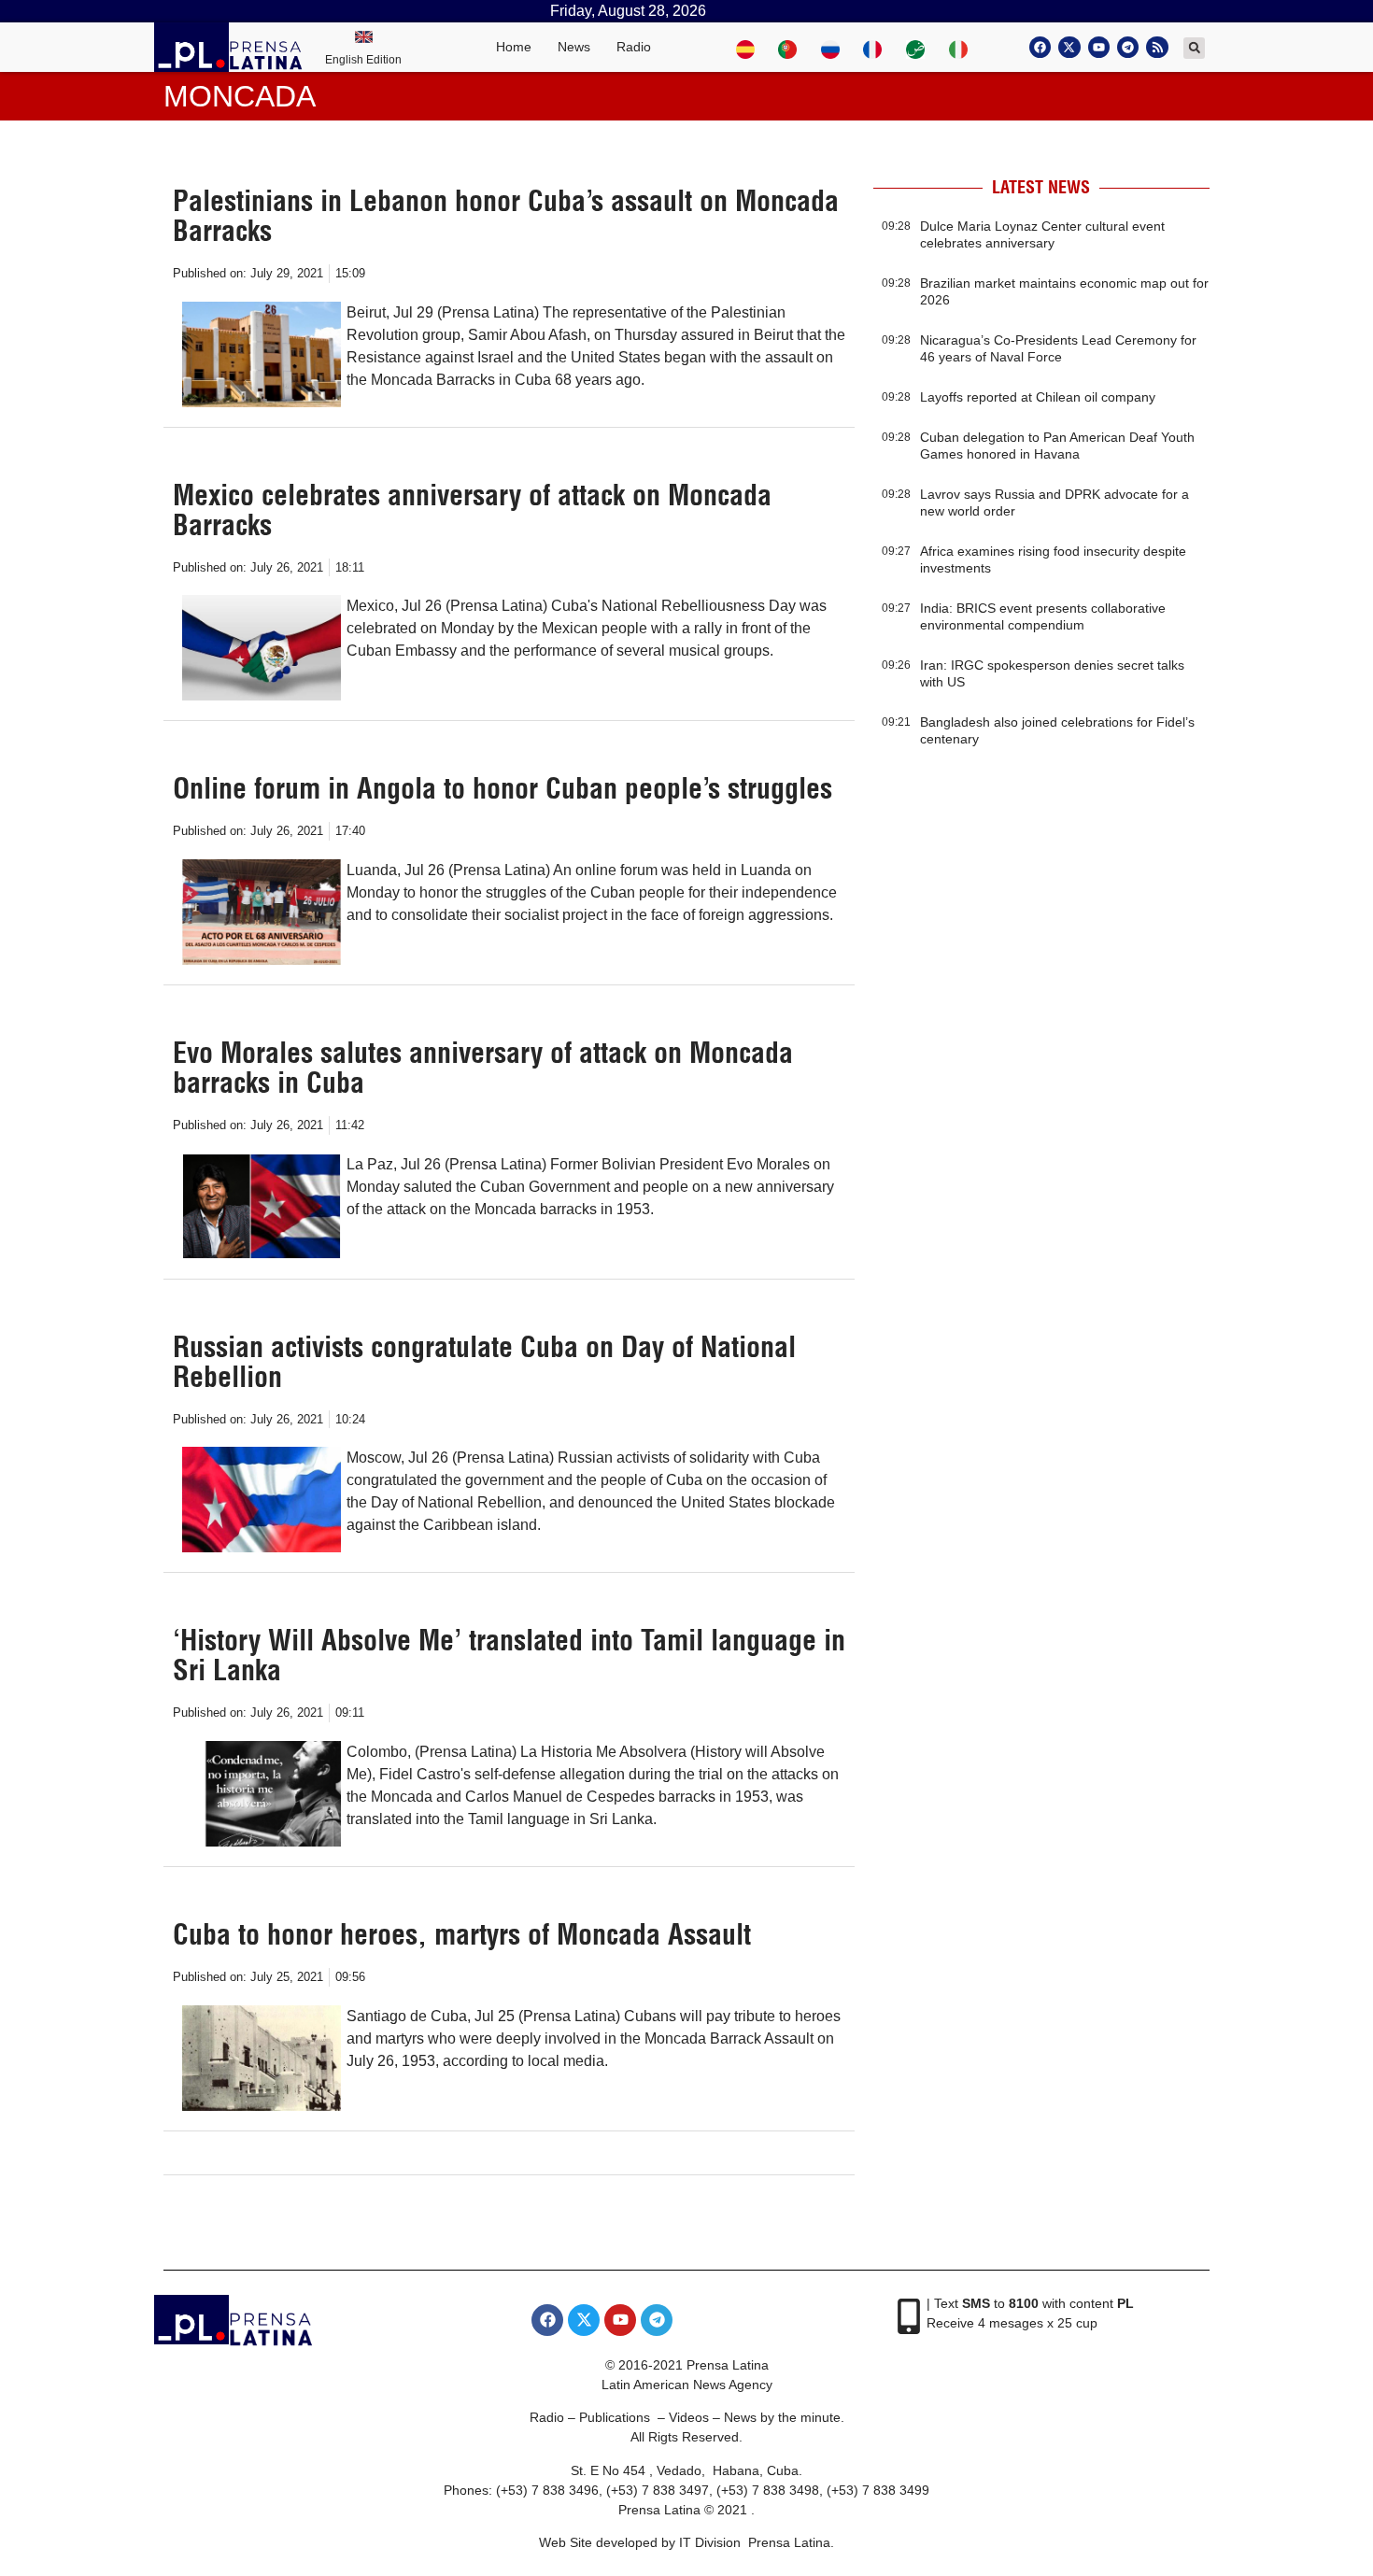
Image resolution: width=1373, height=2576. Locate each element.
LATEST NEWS (1041, 187)
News (574, 47)
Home (514, 47)
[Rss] (1157, 47)
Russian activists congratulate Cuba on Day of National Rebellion (484, 1362)
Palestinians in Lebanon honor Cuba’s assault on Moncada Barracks (506, 216)
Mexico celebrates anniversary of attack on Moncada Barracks (472, 510)
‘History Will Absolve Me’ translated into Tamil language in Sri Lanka (509, 1655)
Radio (634, 47)
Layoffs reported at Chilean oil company (1038, 397)
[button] (1194, 48)
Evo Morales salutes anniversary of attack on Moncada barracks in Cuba (483, 1068)
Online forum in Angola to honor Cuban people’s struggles (502, 788)
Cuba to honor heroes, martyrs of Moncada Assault (462, 1934)
